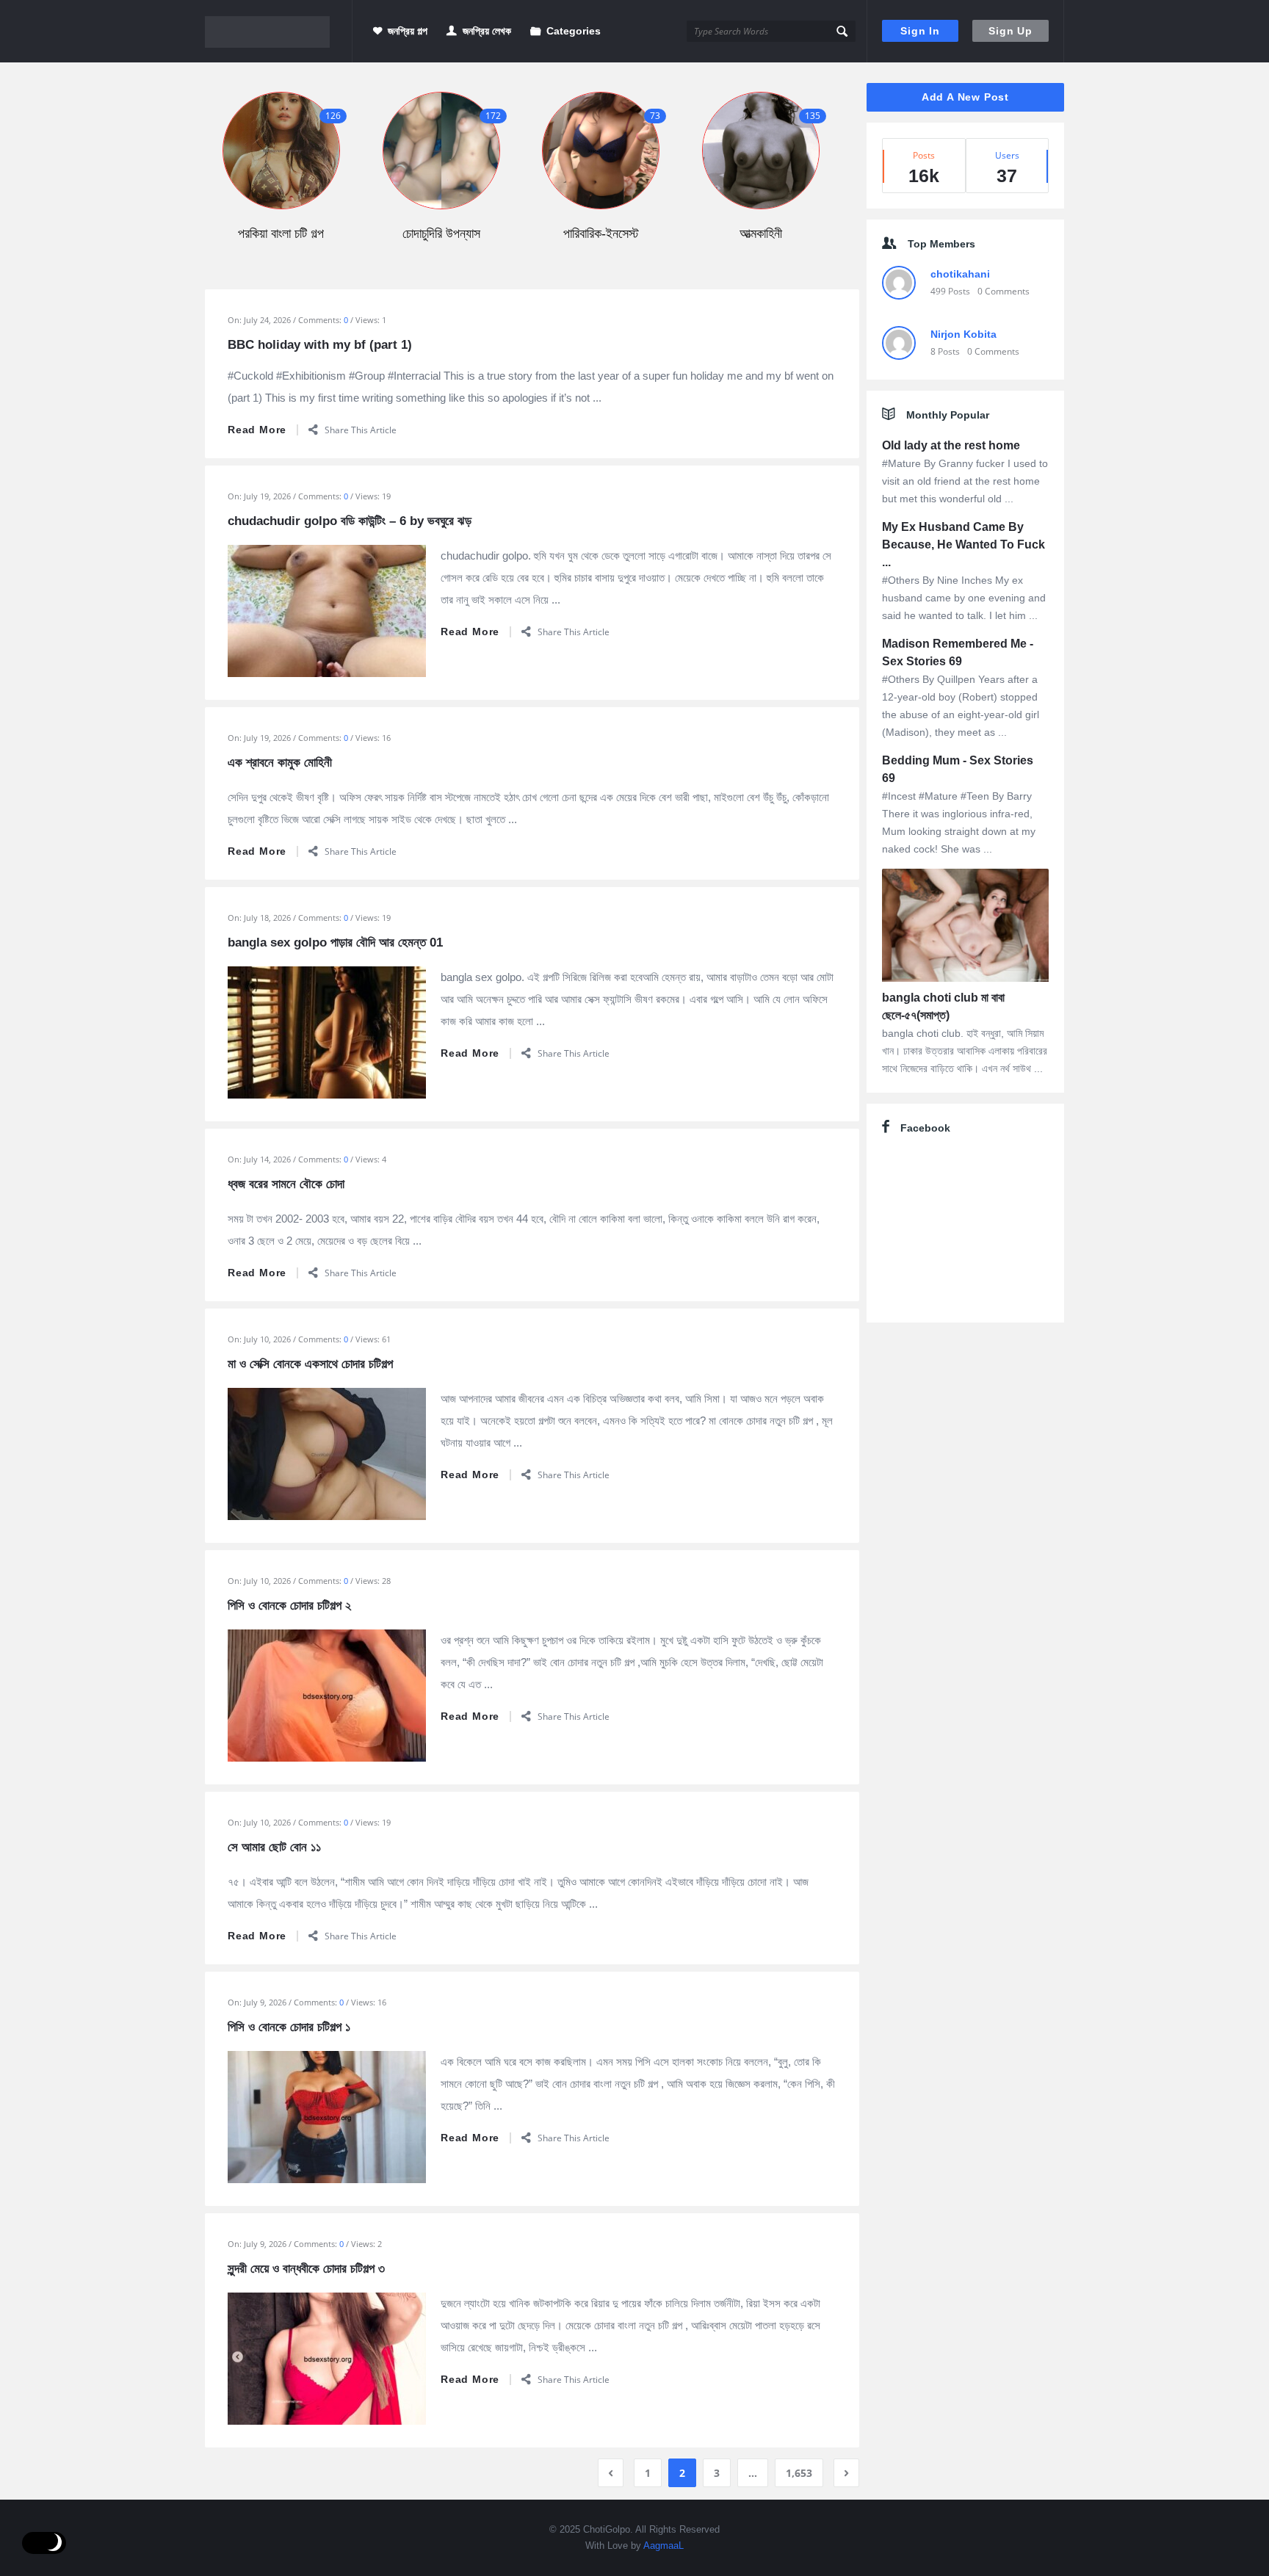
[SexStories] (279, 31)
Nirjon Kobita (963, 334)
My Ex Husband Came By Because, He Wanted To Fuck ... (963, 544)
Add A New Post (965, 97)
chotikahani (960, 274)
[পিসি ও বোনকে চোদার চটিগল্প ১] (327, 2116)
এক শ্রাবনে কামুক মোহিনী (280, 763)
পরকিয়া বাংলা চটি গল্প (281, 234)
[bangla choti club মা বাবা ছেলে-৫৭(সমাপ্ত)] (965, 928)
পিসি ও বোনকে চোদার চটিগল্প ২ (289, 1606)
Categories (574, 31)
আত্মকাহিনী (761, 234)
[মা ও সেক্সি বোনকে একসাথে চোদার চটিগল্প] (327, 1452)
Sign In (920, 31)
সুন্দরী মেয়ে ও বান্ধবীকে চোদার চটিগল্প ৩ (306, 2269)
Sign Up (1010, 31)
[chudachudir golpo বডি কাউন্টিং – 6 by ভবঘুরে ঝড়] (327, 609)
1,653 (799, 2473)
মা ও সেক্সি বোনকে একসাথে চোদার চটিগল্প (310, 1364)
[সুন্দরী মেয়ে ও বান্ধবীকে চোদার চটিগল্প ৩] (327, 2357)
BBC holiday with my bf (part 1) (320, 345)
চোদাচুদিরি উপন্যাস (441, 234)
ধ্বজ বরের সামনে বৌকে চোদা (286, 1184)
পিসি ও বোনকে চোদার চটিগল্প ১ (289, 2027)
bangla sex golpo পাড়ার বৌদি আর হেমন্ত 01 (335, 943)
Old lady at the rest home (951, 445)
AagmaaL (664, 2546)
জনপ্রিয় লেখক (487, 31)
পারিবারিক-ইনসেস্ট (601, 234)
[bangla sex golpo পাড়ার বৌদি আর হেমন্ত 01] (327, 1031)
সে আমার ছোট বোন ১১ (274, 1847)
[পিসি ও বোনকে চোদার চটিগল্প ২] (327, 1694)
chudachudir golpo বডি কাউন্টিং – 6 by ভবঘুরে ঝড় (350, 521)
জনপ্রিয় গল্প (408, 31)
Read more (257, 430)
